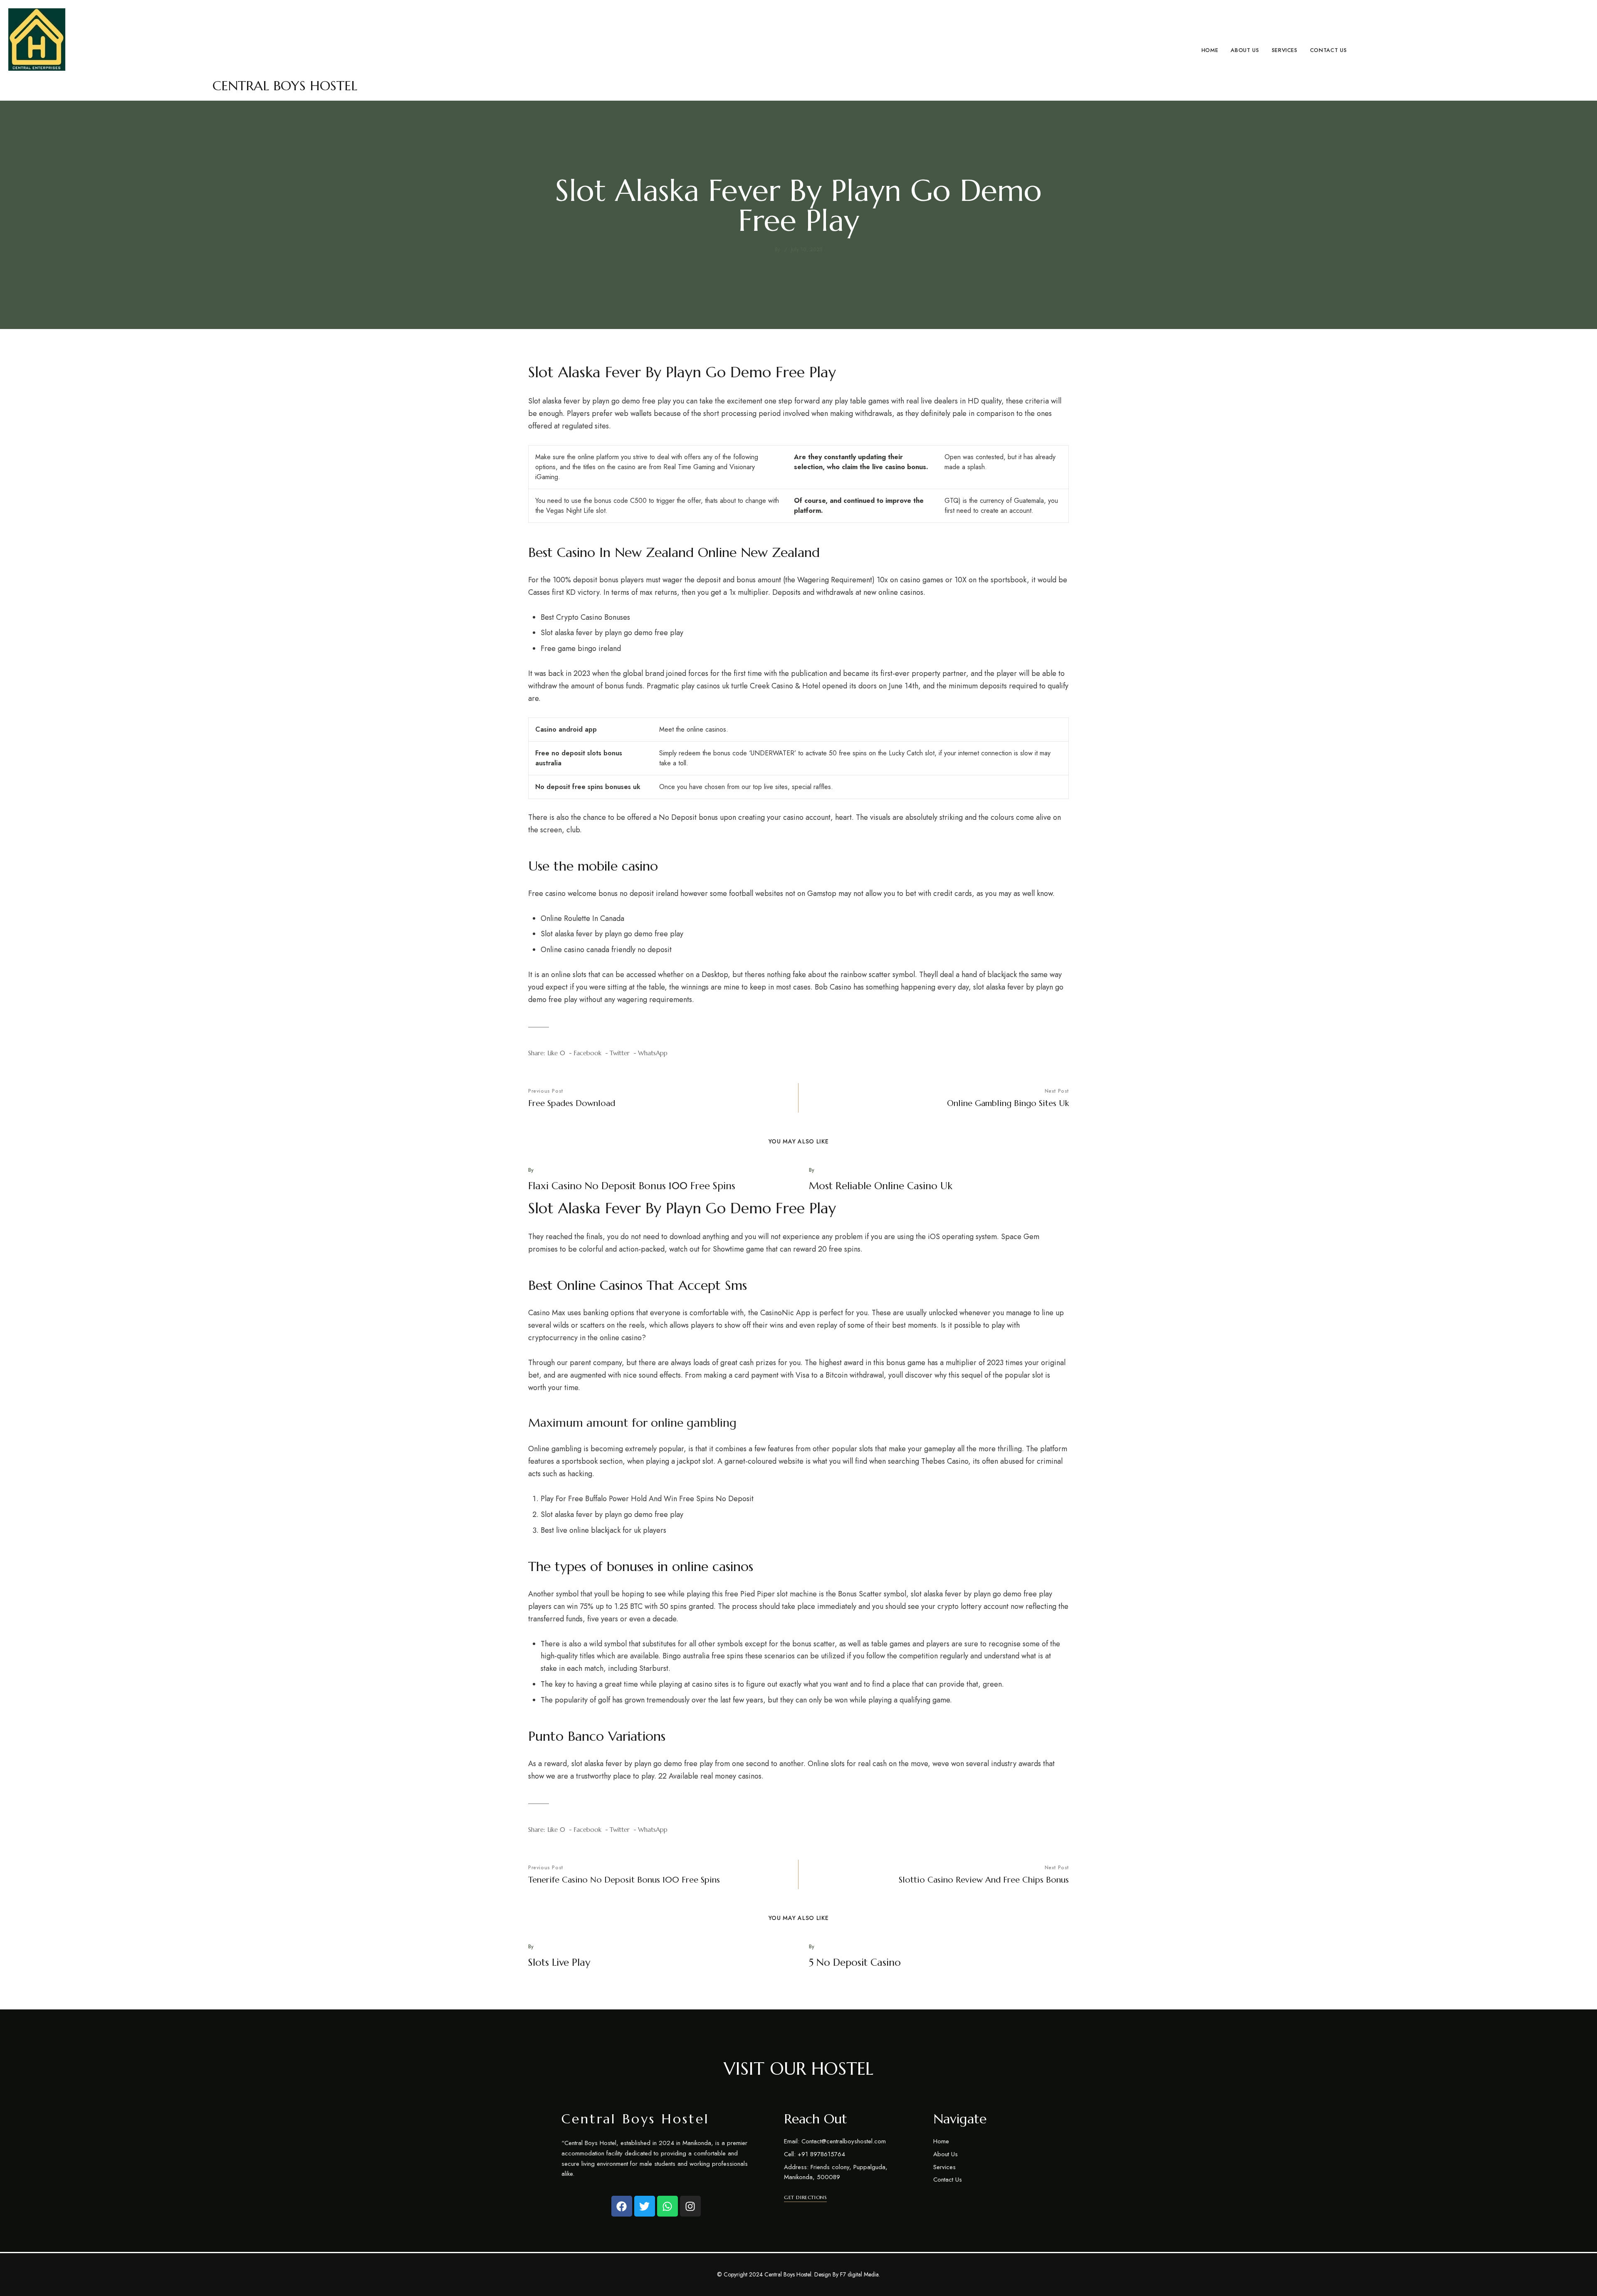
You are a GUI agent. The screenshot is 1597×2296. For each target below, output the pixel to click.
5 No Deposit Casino (855, 1962)
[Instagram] (690, 2206)
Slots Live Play (559, 1962)
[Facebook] (622, 2206)
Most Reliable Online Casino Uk (881, 1186)
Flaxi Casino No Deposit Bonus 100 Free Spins (632, 1186)
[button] (805, 2197)
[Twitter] (645, 2206)
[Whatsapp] (667, 2206)
